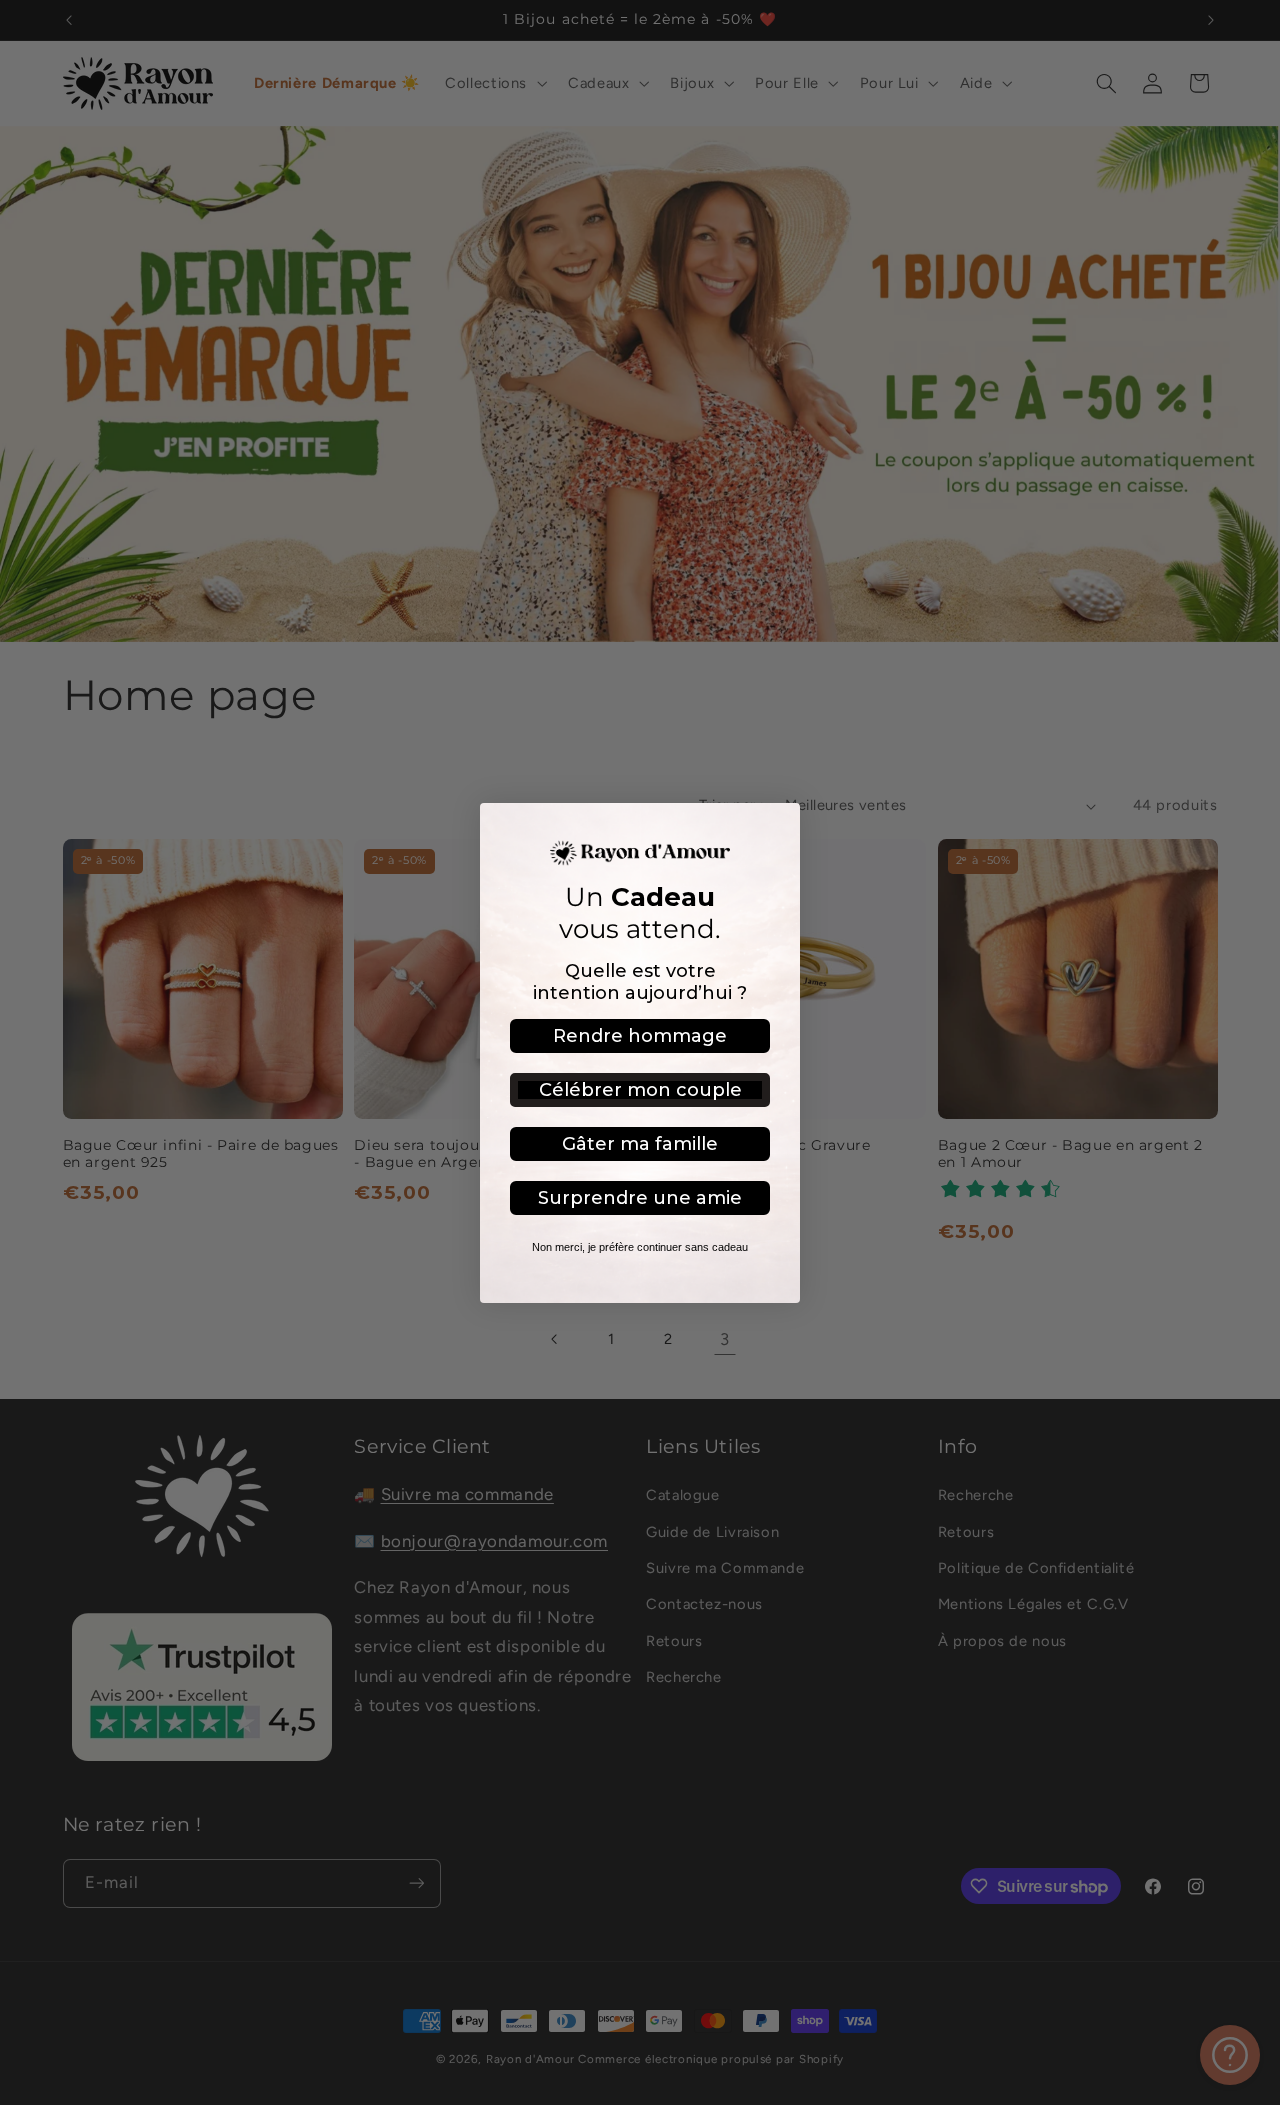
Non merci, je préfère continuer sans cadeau (640, 1247)
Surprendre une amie (640, 1198)
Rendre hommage (640, 1036)
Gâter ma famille (640, 1144)
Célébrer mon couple (640, 1090)
